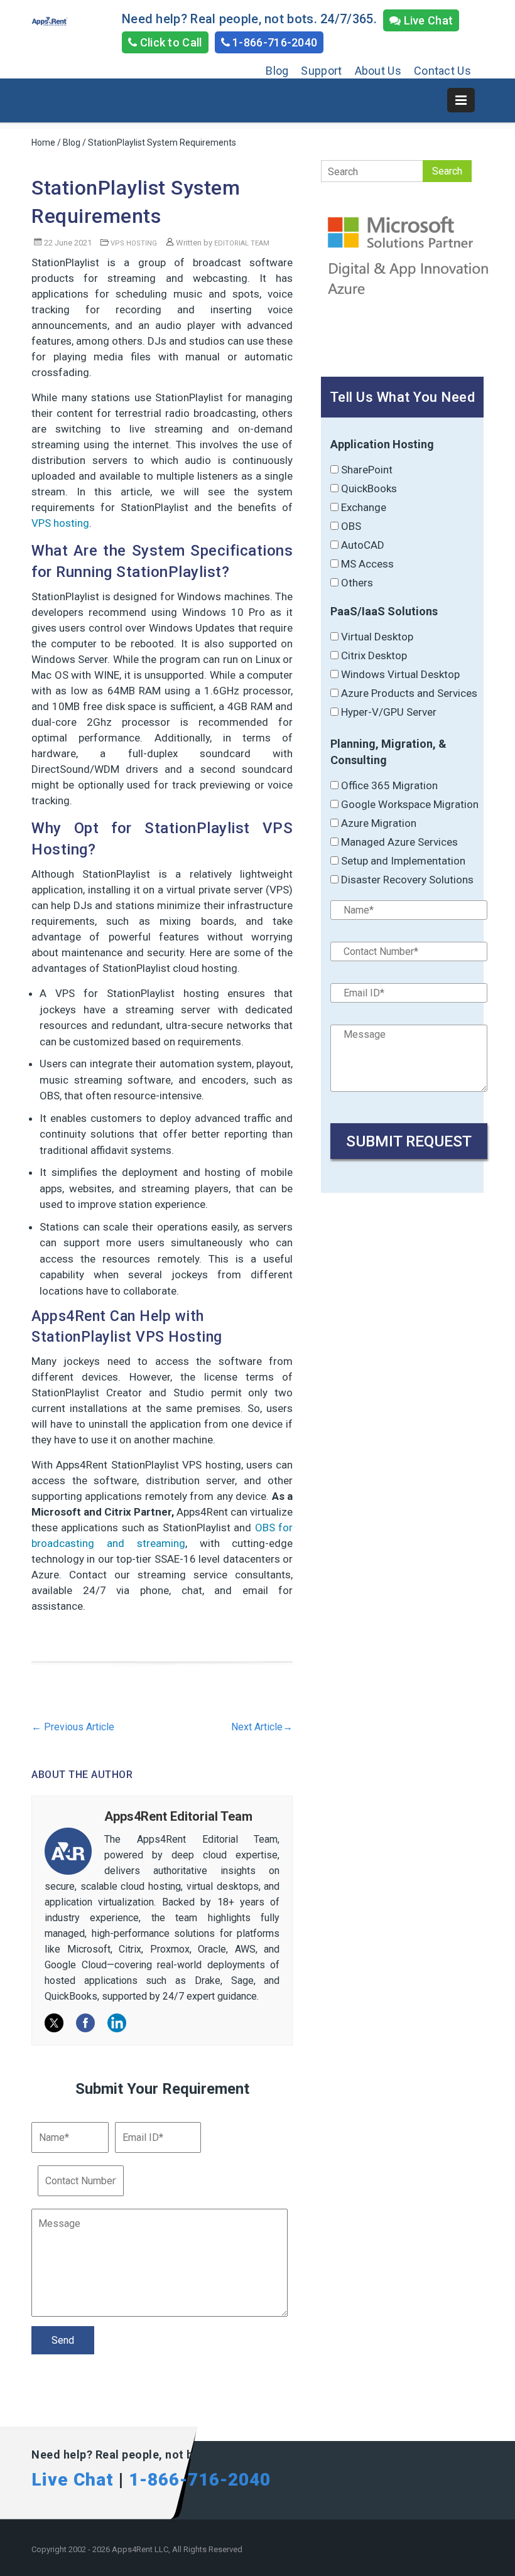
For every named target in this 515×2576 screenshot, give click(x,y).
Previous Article (73, 1727)
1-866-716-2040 (274, 42)
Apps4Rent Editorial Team (178, 1816)
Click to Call (169, 42)
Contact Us (442, 71)
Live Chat (427, 20)
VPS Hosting (134, 243)
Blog (277, 71)
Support (321, 71)
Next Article (262, 1727)
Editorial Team (242, 243)
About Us (378, 71)
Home (43, 143)
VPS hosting (60, 523)
